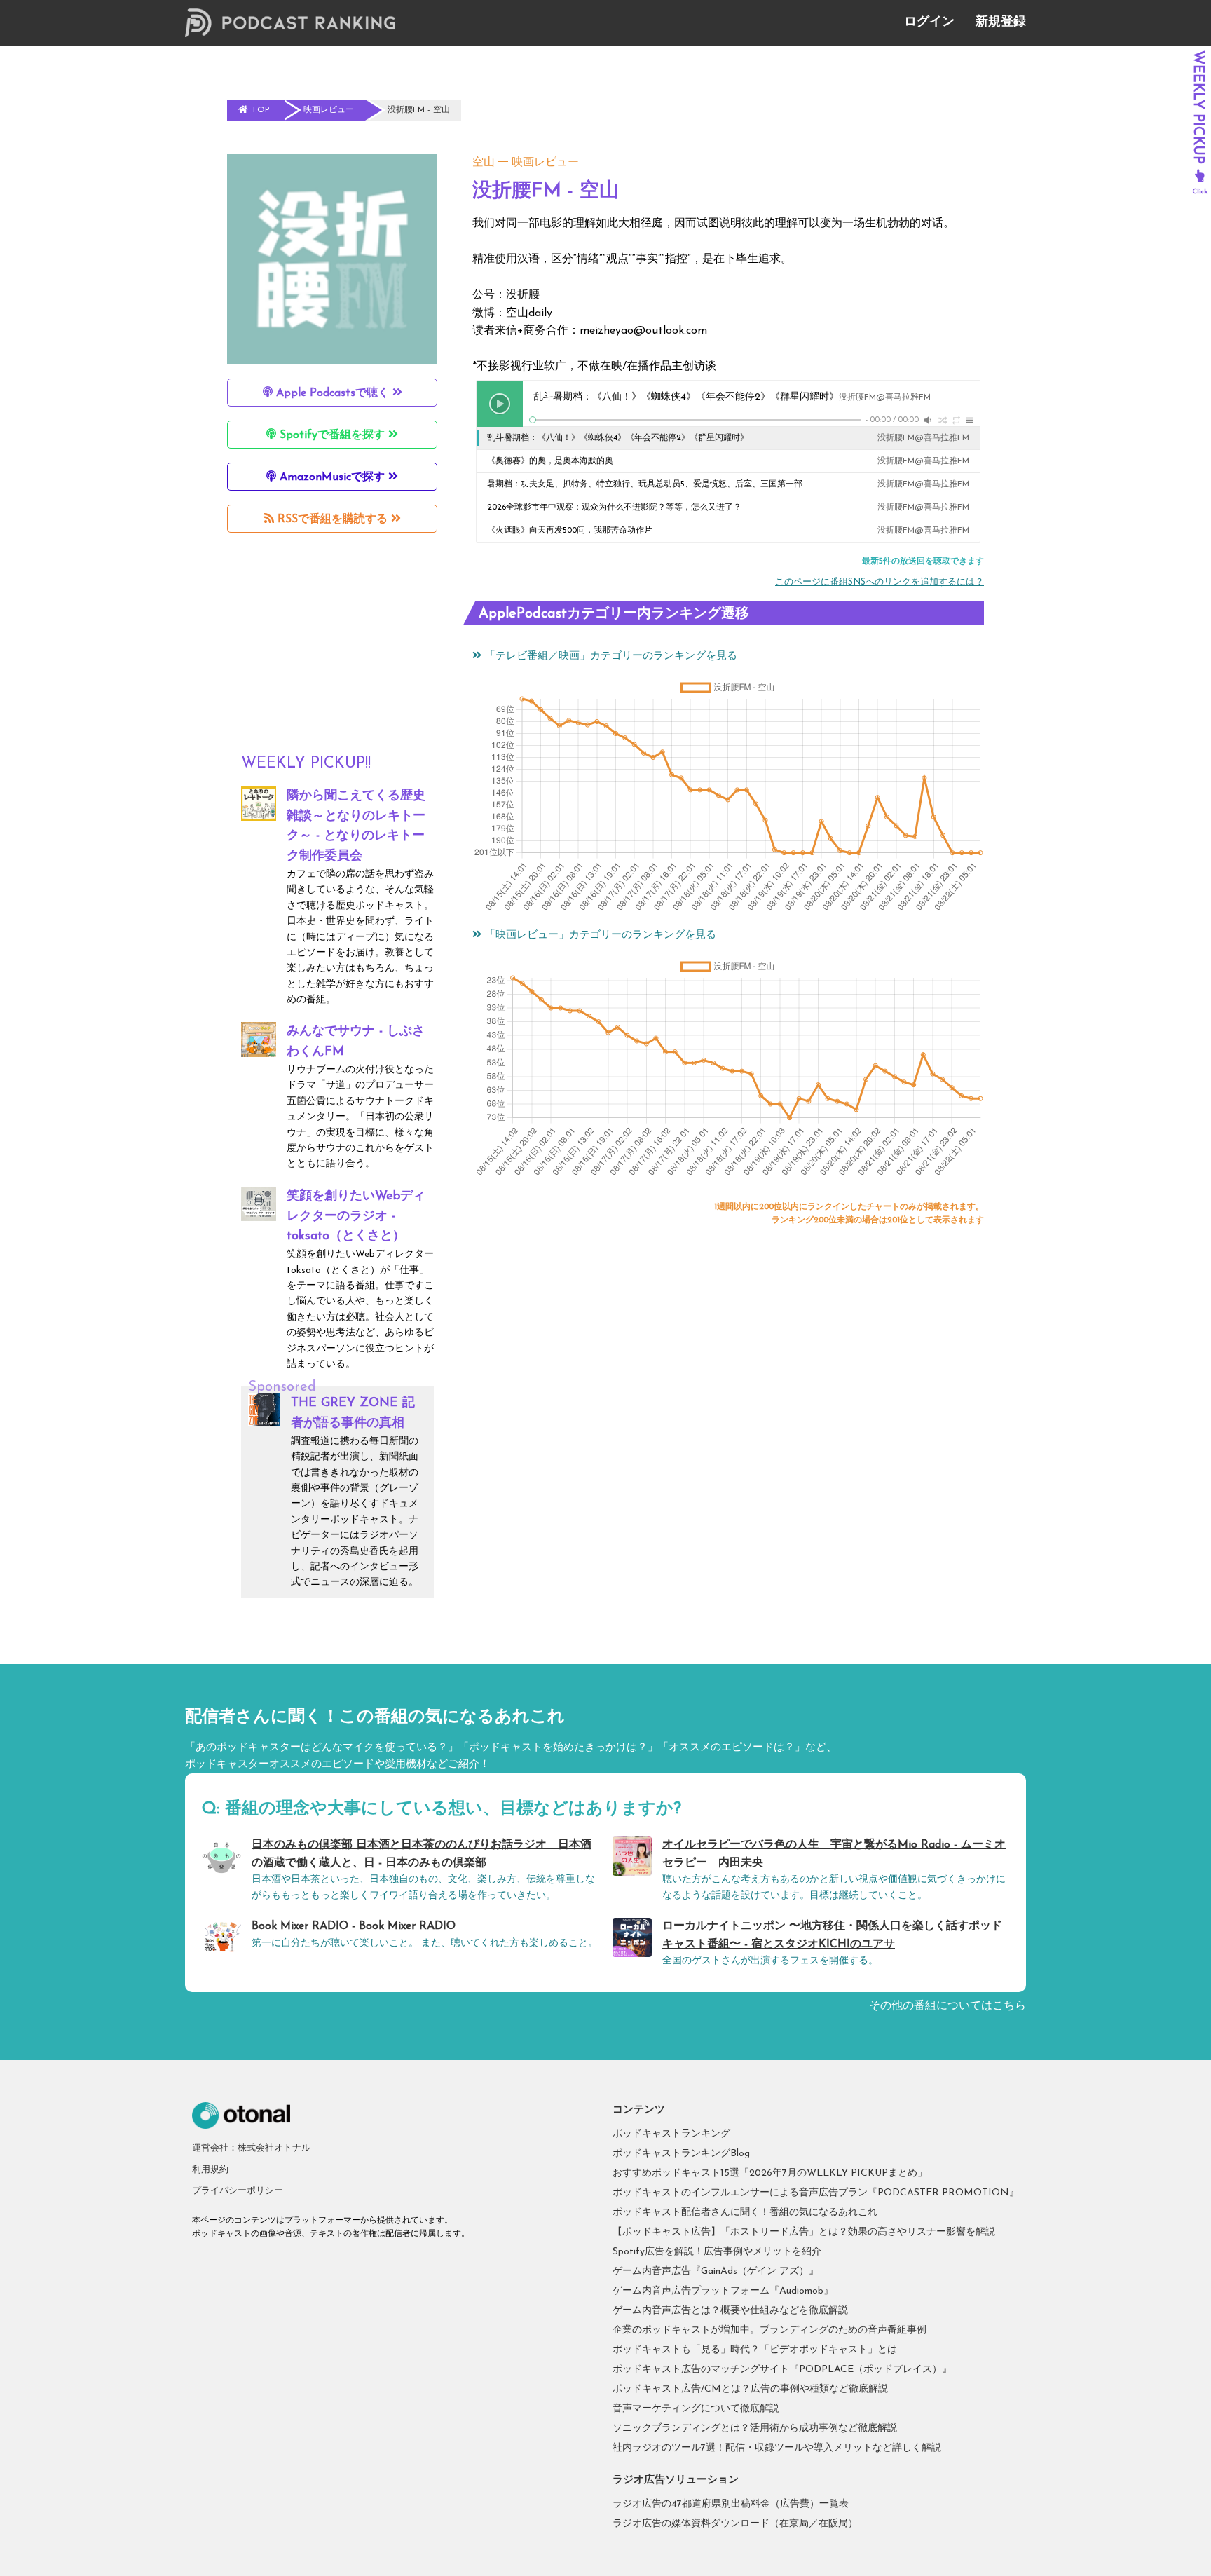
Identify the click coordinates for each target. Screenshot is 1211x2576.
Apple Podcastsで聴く (333, 393)
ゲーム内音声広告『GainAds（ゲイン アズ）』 (716, 2271)
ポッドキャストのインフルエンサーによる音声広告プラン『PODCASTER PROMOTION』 (816, 2193)
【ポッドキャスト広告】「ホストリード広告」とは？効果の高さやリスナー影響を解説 (804, 2232)
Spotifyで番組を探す (332, 435)
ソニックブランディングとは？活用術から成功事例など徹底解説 (755, 2428)
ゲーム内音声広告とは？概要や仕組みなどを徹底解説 (730, 2311)
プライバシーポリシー (238, 2191)
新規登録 (1001, 22)
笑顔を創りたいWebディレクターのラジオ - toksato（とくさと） (356, 1217)
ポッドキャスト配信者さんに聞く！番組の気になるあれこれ (745, 2213)
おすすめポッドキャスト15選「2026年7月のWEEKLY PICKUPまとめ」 (770, 2173)
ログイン (929, 22)
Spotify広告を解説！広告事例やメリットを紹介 (717, 2252)
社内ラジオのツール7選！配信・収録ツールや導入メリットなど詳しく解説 (777, 2448)
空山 (484, 163)
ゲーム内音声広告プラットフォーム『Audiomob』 (723, 2291)
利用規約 (210, 2170)
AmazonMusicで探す (332, 477)
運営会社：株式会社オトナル (251, 2148)
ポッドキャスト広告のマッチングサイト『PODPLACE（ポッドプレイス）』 (782, 2370)
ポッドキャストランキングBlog (681, 2154)
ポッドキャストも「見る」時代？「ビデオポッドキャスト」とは (755, 2350)
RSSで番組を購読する (333, 519)
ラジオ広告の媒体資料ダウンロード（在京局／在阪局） (735, 2524)
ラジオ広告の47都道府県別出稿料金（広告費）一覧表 (731, 2504)
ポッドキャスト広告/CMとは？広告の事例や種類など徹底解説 (750, 2389)
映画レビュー (545, 163)
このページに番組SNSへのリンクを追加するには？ (880, 582)
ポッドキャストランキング (671, 2134)
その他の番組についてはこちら (947, 2006)
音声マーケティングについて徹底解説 (696, 2409)
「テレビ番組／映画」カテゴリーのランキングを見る (609, 656)
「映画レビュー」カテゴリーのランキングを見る (599, 935)
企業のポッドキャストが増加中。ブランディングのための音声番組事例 (769, 2330)
